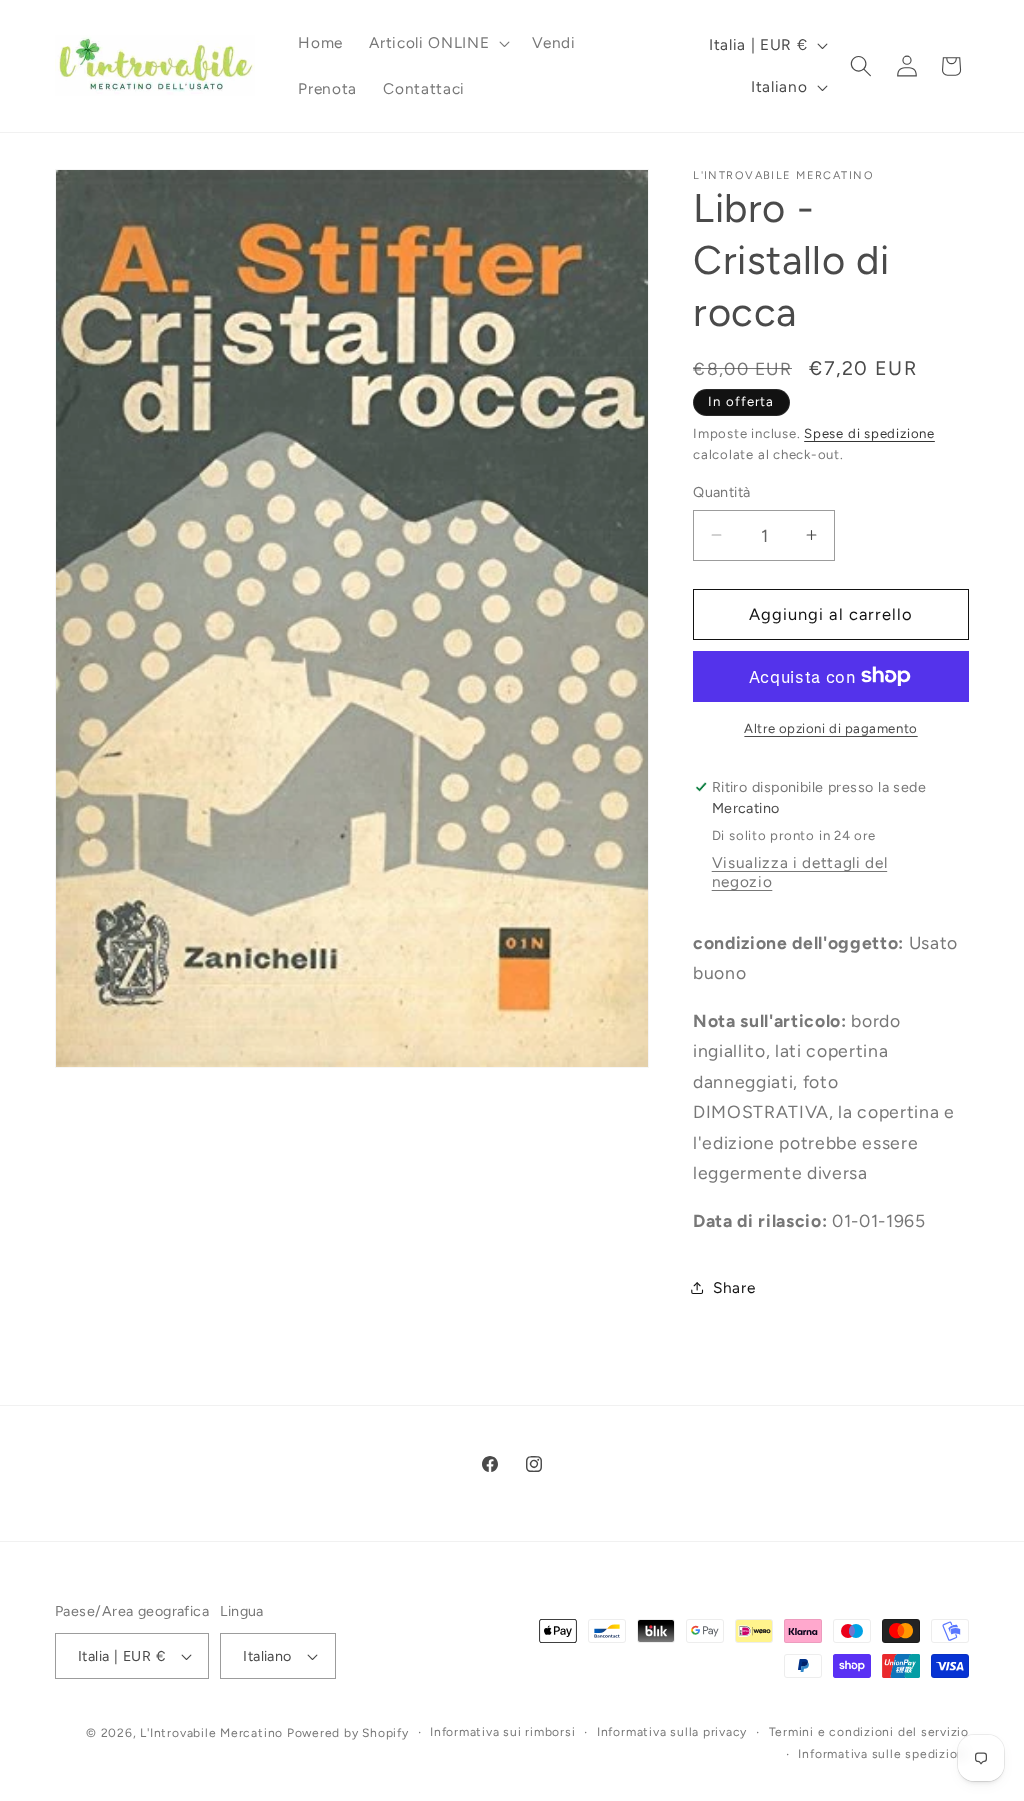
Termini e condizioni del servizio (869, 1732)
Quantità (722, 492)
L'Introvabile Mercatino (211, 1733)
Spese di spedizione (869, 433)
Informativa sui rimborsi (502, 1732)
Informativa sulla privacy (672, 1732)
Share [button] (734, 1287)
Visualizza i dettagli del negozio (800, 872)
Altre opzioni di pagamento (830, 728)
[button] (437, 43)
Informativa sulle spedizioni (883, 1754)
